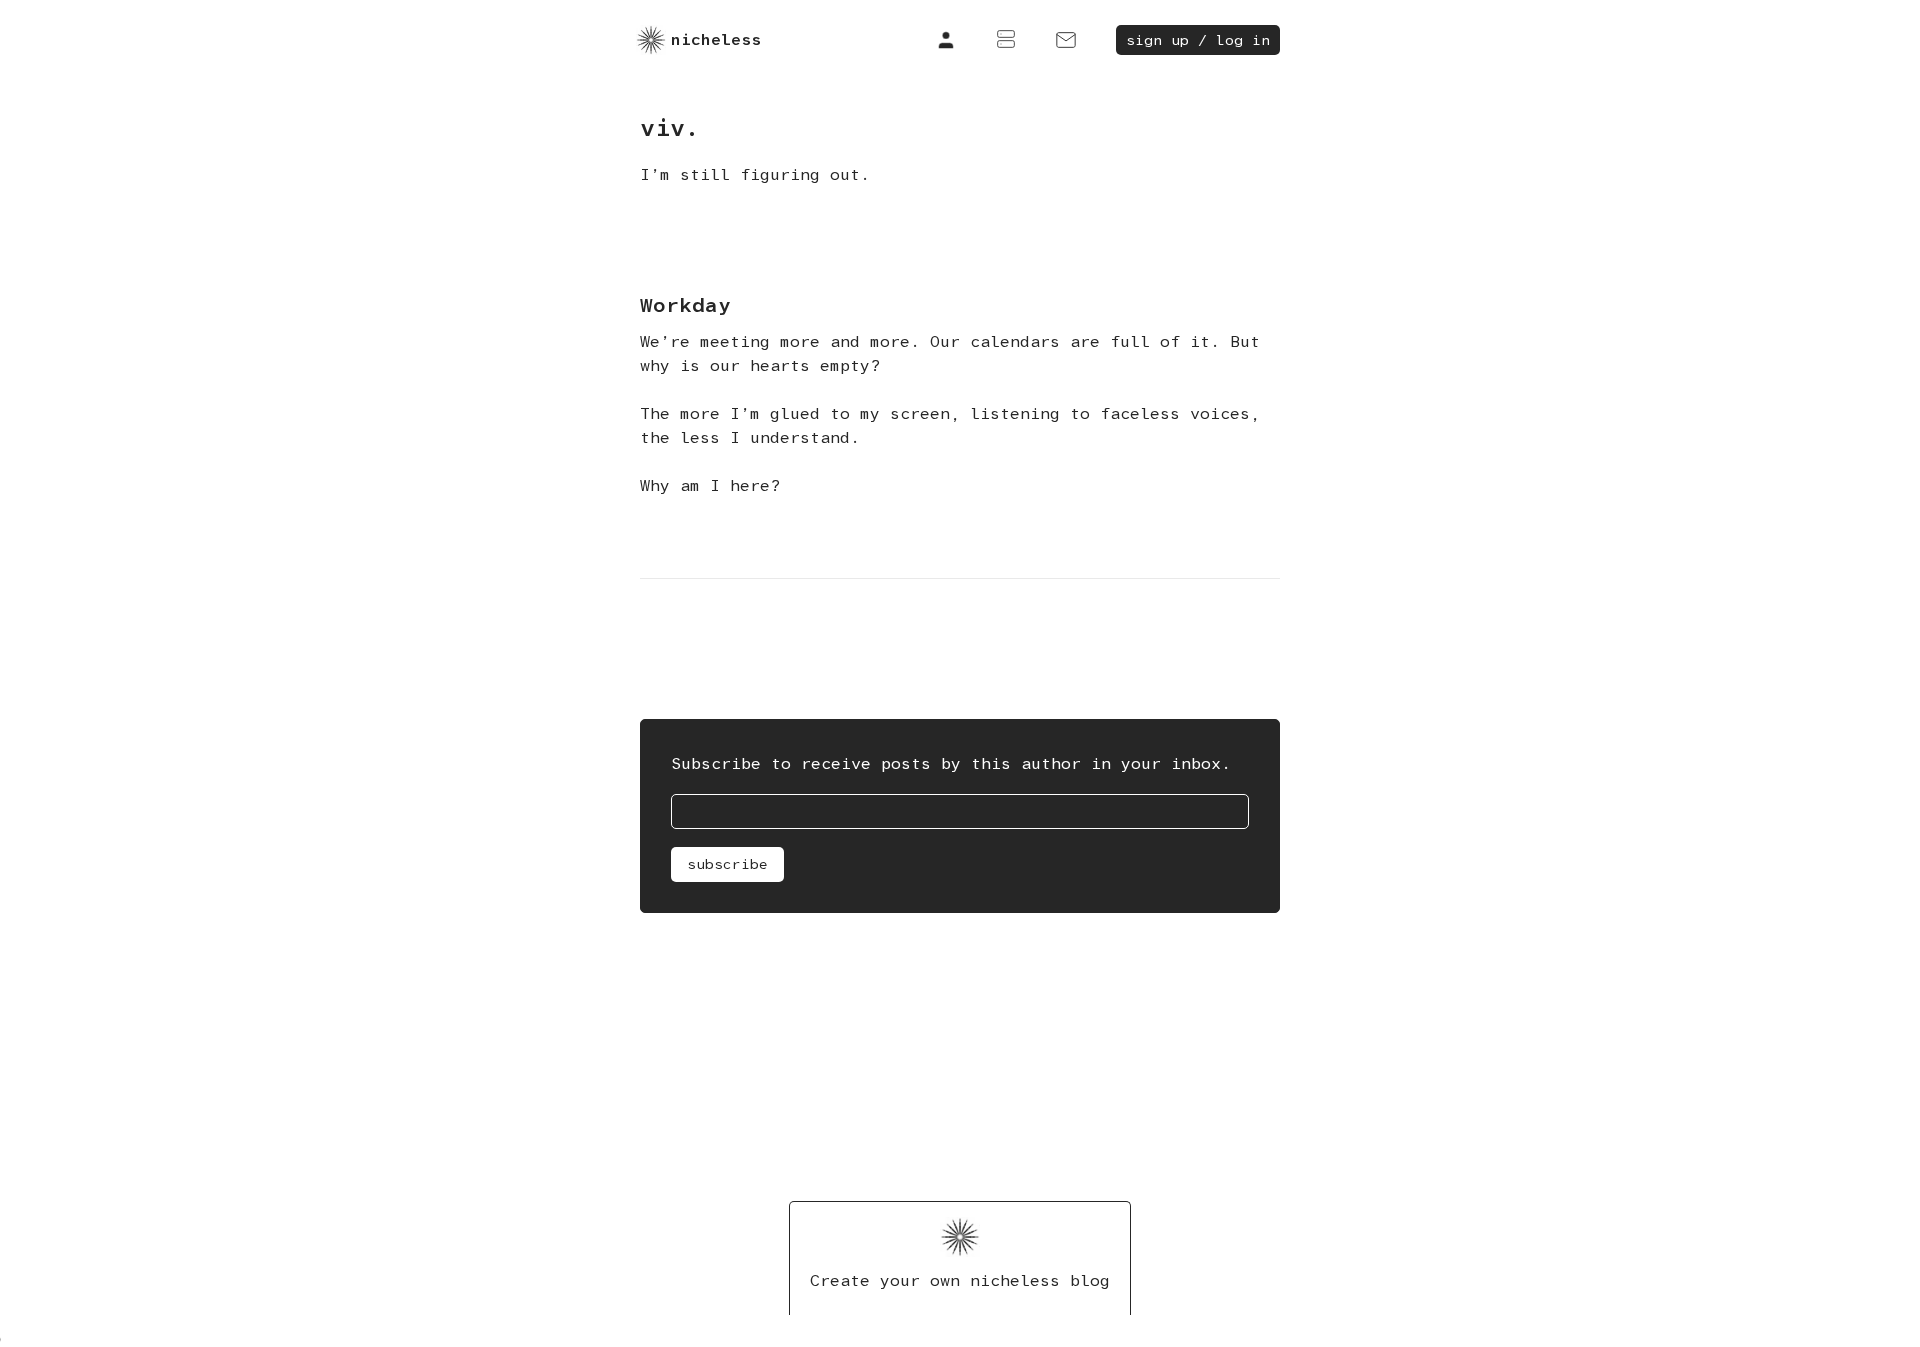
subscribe (727, 864)
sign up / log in (1198, 40)
